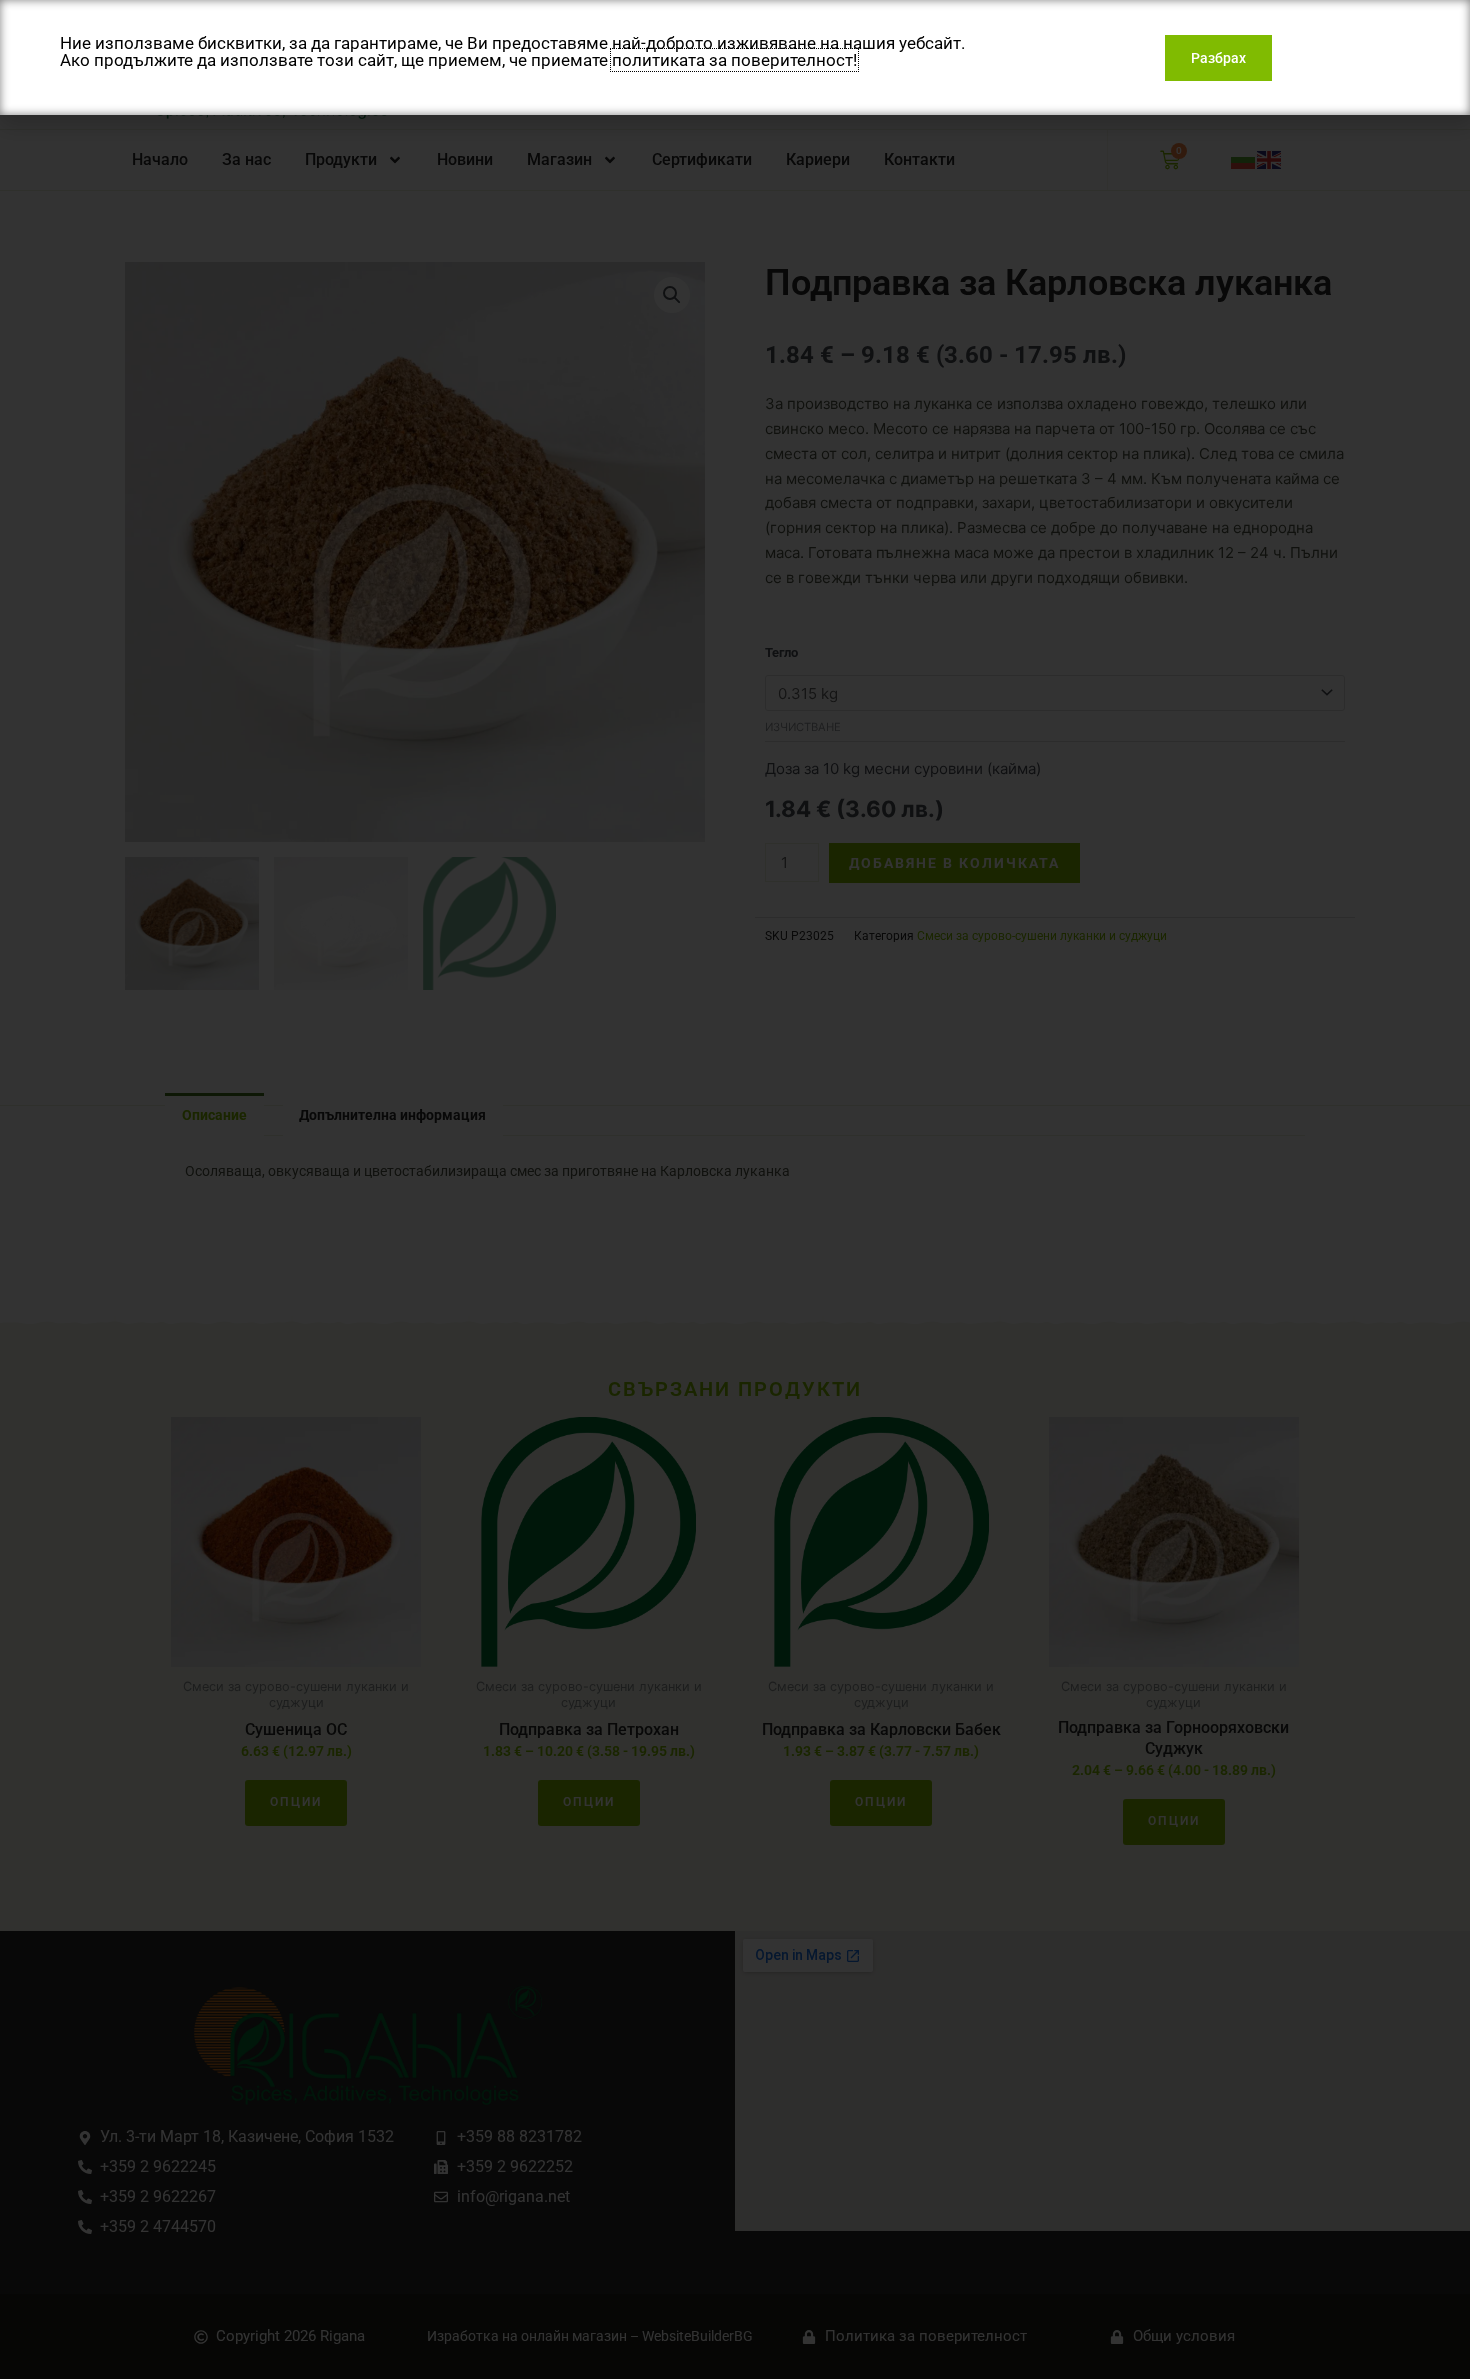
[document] (735, 1189)
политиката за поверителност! (734, 60)
